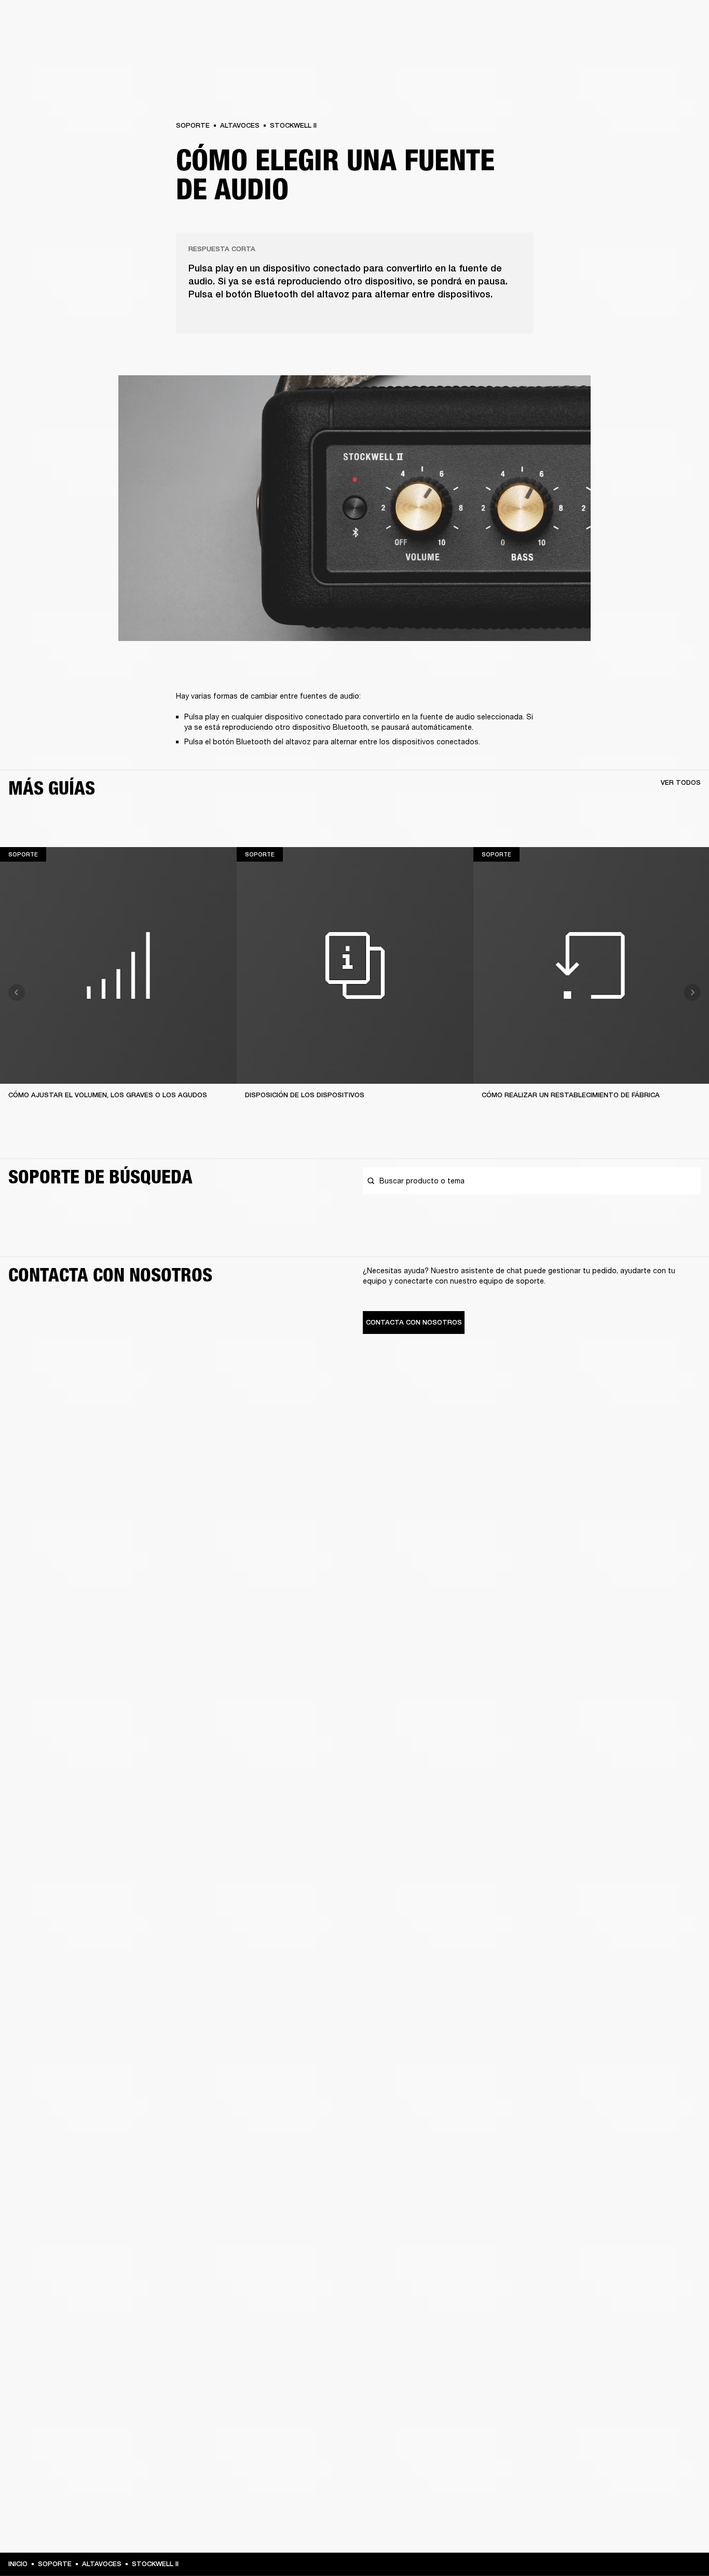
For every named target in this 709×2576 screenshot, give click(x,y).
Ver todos (681, 782)
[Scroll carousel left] (17, 992)
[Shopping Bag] (666, 47)
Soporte (603, 47)
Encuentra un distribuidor (627, 22)
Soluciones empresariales (492, 22)
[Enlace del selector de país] (683, 22)
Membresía (558, 22)
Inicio (18, 2564)
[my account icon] (649, 47)
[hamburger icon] (683, 47)
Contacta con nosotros (414, 1322)
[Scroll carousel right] (692, 992)
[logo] (42, 42)
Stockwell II (293, 125)
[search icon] (633, 47)
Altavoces (240, 125)
